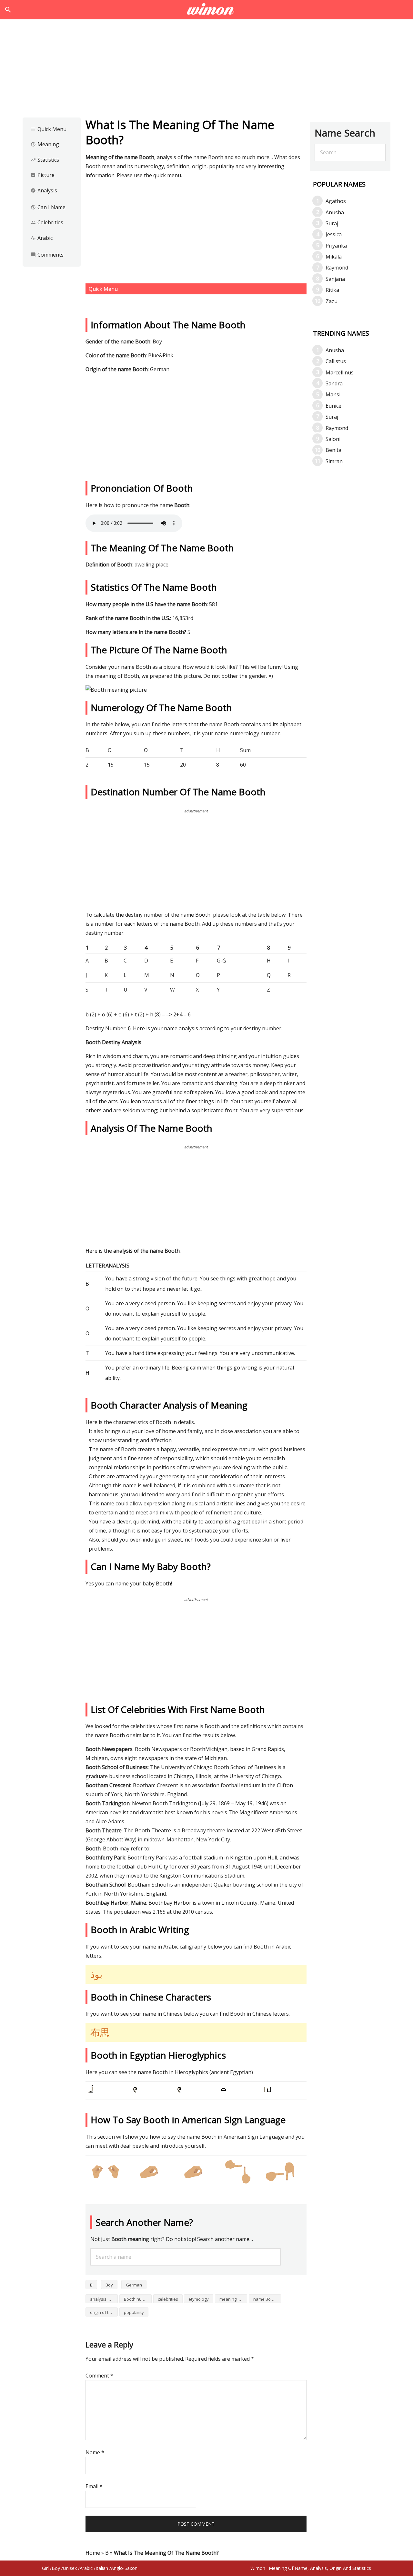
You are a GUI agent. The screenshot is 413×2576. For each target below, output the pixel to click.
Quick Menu (49, 129)
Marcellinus (340, 372)
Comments (47, 255)
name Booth (265, 2299)
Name (95, 2452)
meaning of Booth (233, 2299)
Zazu (332, 301)
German (134, 2285)
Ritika (332, 290)
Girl (45, 2568)
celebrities (168, 2299)
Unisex (70, 2568)
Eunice (333, 406)
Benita (333, 450)
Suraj (332, 223)
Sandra (334, 383)
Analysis (44, 190)
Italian (102, 2568)
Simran (334, 461)
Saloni (333, 439)
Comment (99, 2376)
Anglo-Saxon (124, 2568)
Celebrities (47, 222)
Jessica (334, 234)
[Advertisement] (206, 70)
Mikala (334, 257)
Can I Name (48, 207)
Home (93, 2553)
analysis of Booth (104, 2299)
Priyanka (336, 246)
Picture (43, 175)
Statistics (45, 160)
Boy (109, 2285)
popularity (134, 2312)
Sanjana (335, 279)
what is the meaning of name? (207, 10)
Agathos (336, 201)
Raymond (337, 268)
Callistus (336, 361)
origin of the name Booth (104, 2312)
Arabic (42, 238)
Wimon (258, 2568)
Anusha (335, 212)
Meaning (45, 144)
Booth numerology (138, 2299)
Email (94, 2486)
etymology (199, 2299)
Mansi (333, 394)
